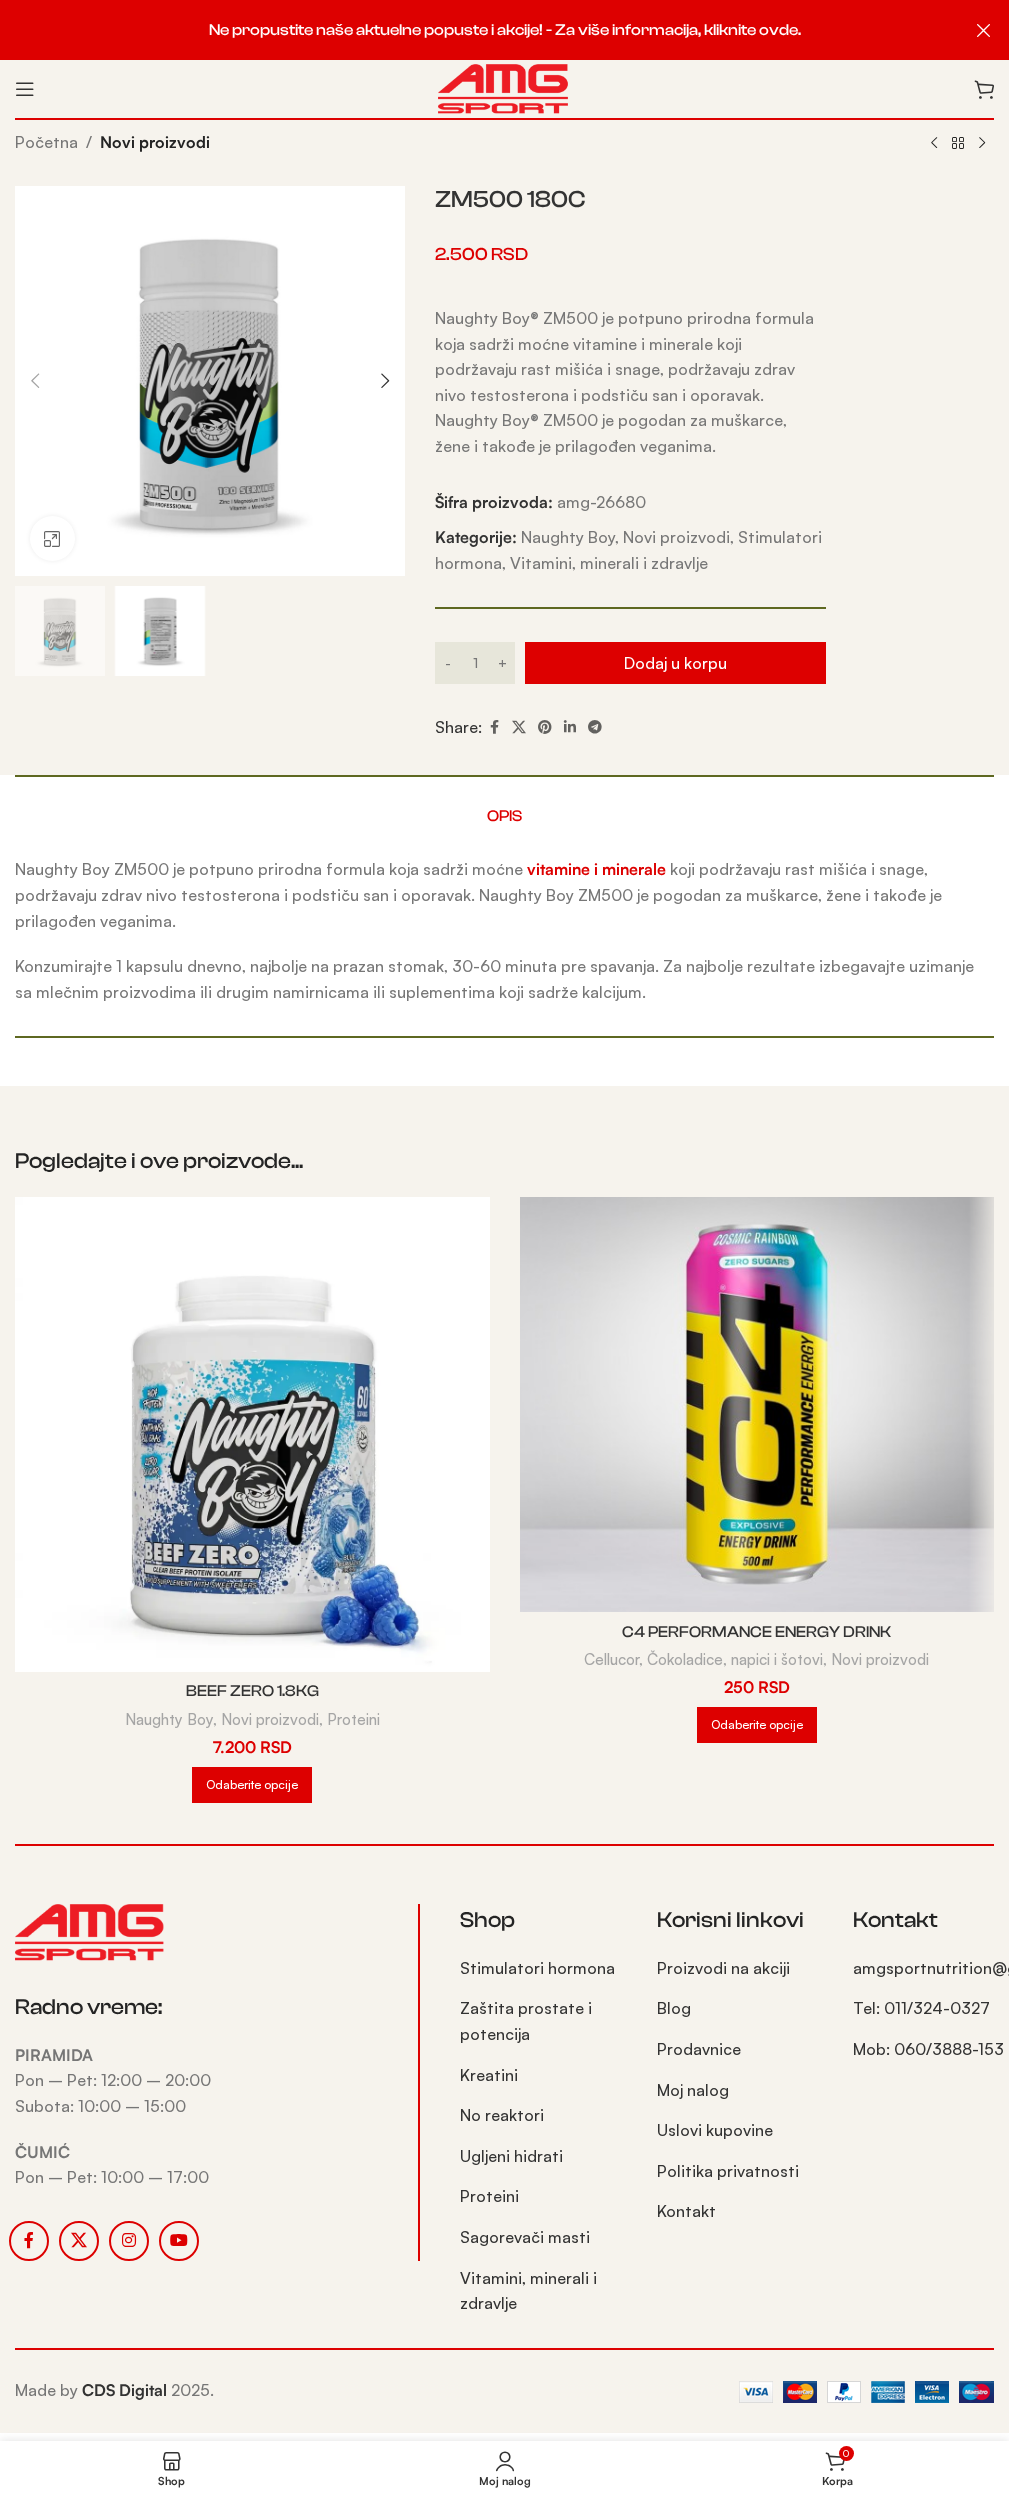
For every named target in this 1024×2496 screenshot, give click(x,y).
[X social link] (519, 727)
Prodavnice (699, 2049)
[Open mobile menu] (25, 89)
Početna (46, 142)
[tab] (504, 816)
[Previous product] (934, 144)
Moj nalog (693, 2090)
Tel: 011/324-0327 (921, 2008)
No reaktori (502, 2115)
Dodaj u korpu (675, 663)
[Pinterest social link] (545, 727)
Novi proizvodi (155, 142)
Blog (674, 2008)
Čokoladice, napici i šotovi (735, 1659)
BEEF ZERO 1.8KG (252, 1691)
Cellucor (611, 1659)
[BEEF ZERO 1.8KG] (252, 1434)
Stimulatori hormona (537, 1968)
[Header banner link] (504, 30)
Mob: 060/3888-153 (928, 2049)
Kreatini (489, 2075)
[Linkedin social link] (570, 727)
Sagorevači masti (525, 2237)
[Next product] (982, 144)
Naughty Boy (568, 537)
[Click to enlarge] (52, 538)
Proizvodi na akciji (723, 1968)
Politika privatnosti (728, 2171)
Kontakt (686, 2211)
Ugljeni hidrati (511, 2156)
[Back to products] (958, 144)
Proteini (353, 1719)
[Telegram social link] (595, 727)
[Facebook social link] (494, 727)
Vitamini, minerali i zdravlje (609, 563)
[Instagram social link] (129, 2241)
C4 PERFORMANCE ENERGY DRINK (756, 1632)
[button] (35, 381)
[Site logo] (504, 87)
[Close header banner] (984, 30)
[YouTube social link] (179, 2241)
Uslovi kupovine (715, 2130)
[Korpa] (984, 89)
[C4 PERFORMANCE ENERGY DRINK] (757, 1404)
